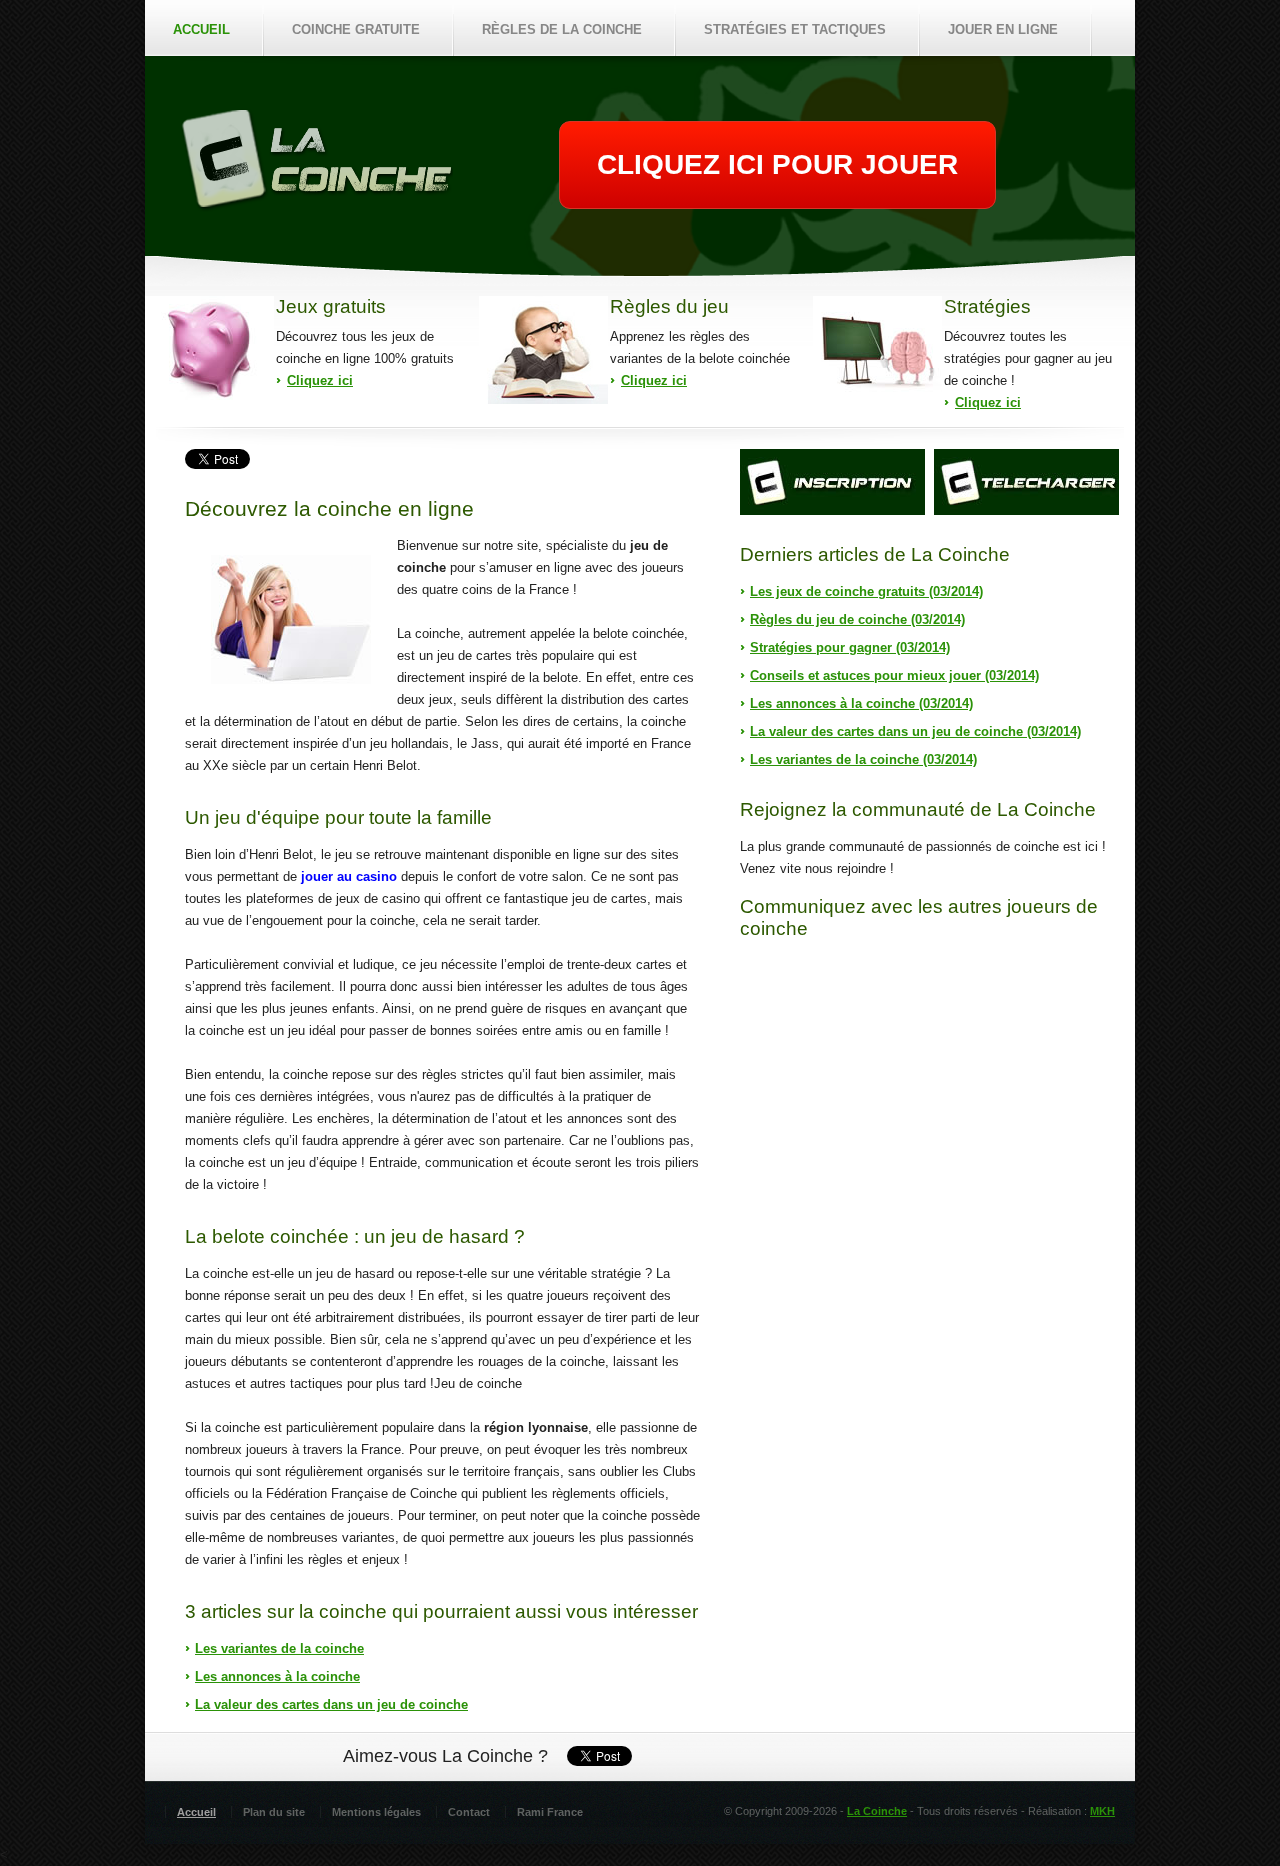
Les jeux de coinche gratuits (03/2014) (866, 591)
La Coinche (877, 1811)
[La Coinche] (316, 207)
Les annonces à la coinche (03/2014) (861, 703)
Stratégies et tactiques (795, 29)
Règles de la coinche (562, 29)
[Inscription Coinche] (832, 482)
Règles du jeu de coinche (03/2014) (857, 619)
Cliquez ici (320, 380)
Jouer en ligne (1003, 29)
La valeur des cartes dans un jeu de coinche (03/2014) (915, 731)
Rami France (550, 1812)
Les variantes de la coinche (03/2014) (863, 759)
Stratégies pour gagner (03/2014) (850, 647)
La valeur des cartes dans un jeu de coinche (331, 1704)
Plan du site (274, 1812)
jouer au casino (349, 876)
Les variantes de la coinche (279, 1648)
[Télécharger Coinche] (1026, 482)
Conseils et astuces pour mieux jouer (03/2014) (894, 675)
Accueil (201, 29)
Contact (469, 1812)
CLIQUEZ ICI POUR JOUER (777, 164)
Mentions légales (376, 1812)
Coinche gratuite (356, 29)
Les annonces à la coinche (277, 1676)
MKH (1102, 1811)
